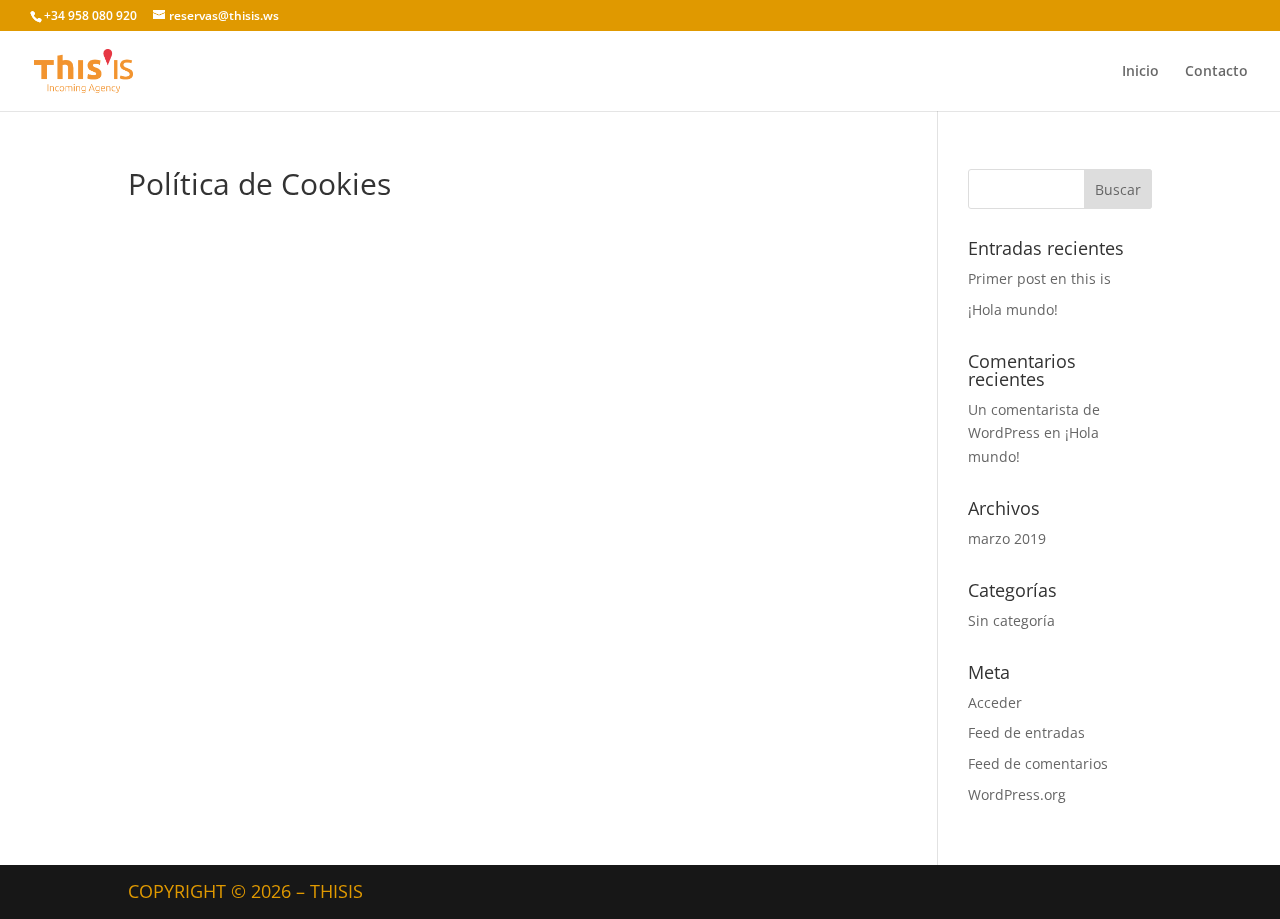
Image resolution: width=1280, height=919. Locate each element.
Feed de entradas (1026, 732)
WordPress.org (1017, 794)
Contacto (1216, 72)
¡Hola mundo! (1013, 309)
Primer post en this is (1039, 278)
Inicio (1140, 72)
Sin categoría (1011, 620)
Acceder (995, 702)
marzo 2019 (1007, 538)
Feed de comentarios (1038, 763)
